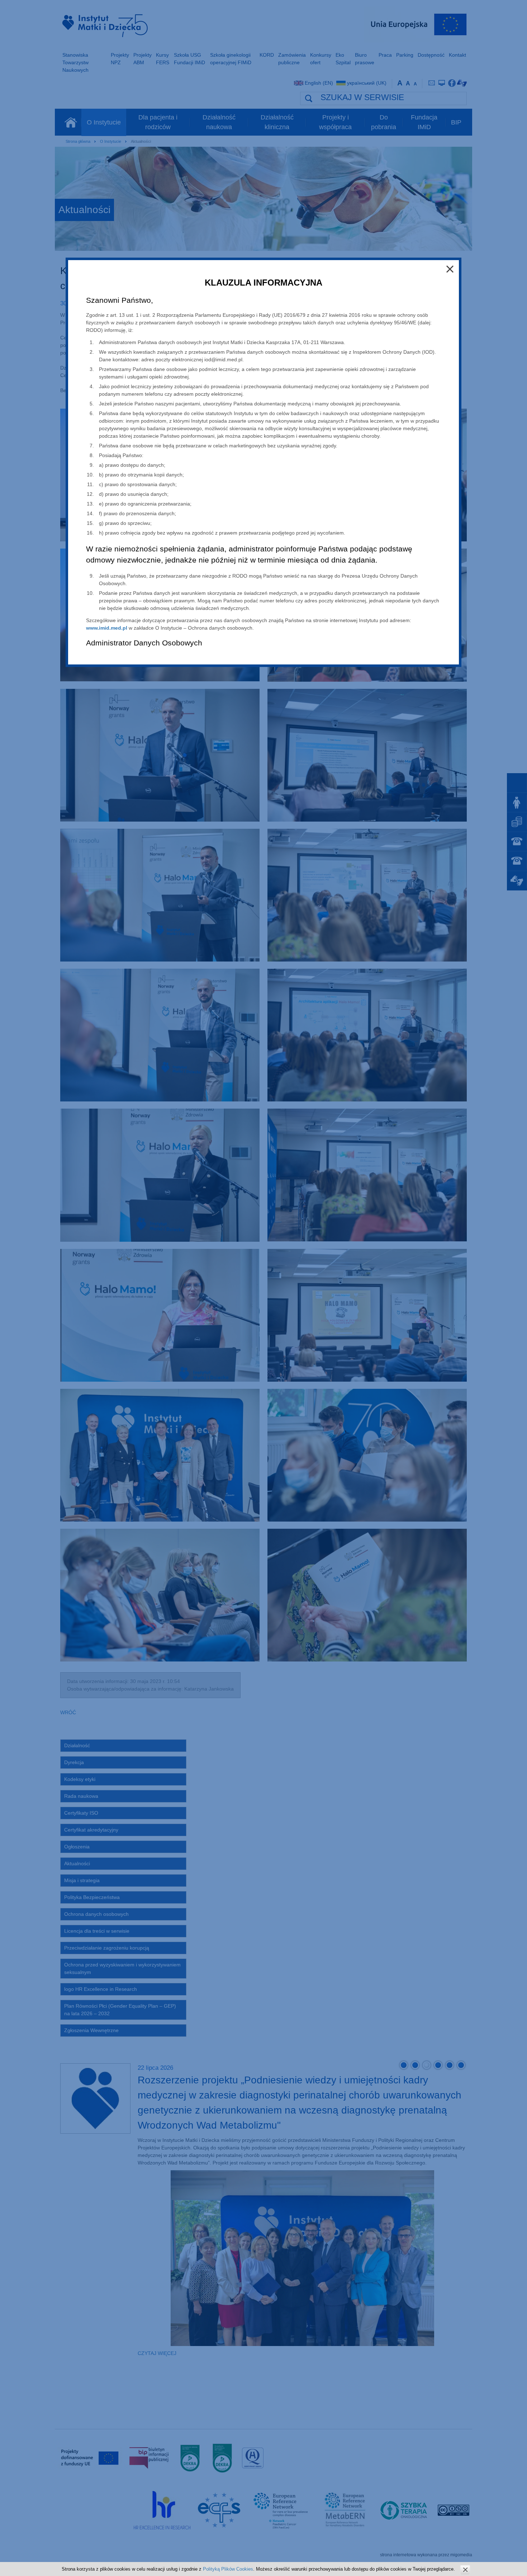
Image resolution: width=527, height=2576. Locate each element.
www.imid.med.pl (107, 628)
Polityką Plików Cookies (228, 2569)
